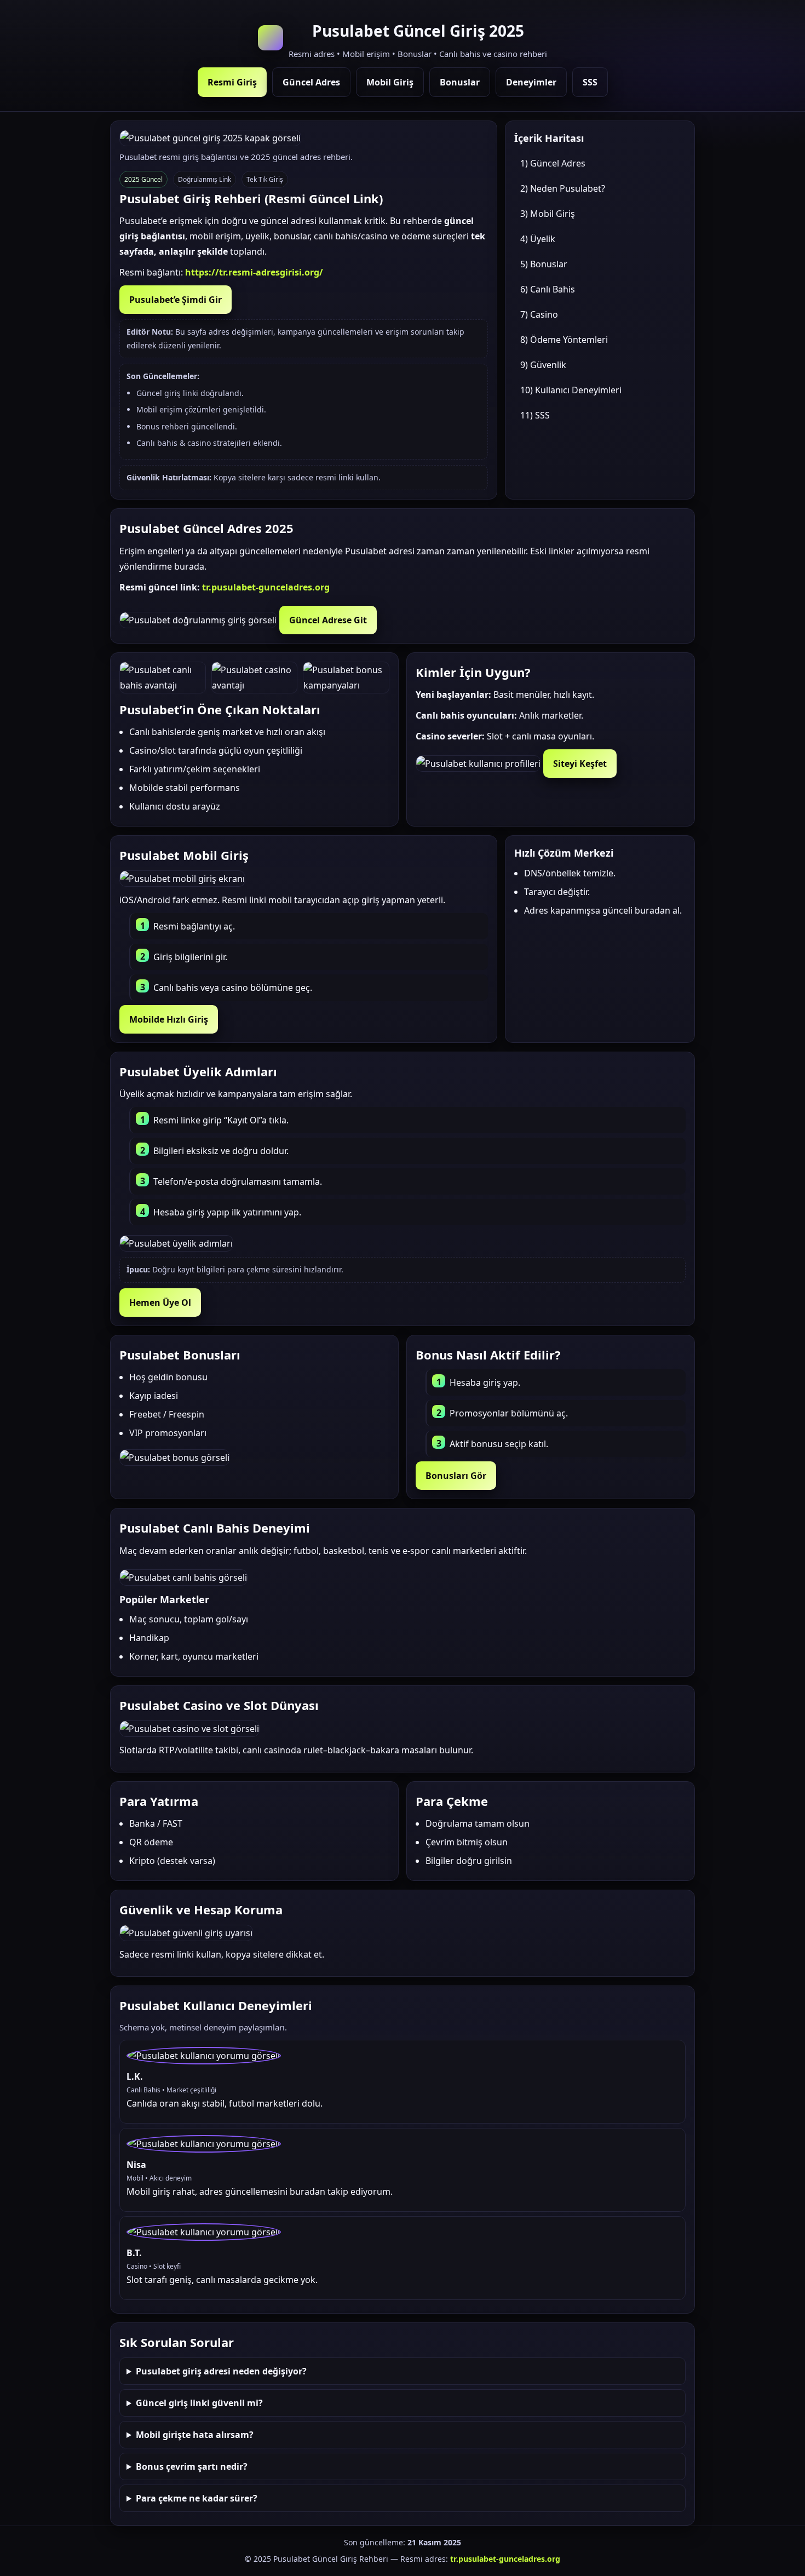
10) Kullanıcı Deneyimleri (571, 390)
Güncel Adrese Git (328, 620)
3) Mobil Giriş (548, 214)
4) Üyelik (538, 239)
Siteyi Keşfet (580, 764)
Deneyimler (531, 82)
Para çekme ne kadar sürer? (197, 2498)
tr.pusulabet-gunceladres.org (266, 587)
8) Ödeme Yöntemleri (564, 340)
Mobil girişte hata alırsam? (195, 2435)
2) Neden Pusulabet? (563, 188)
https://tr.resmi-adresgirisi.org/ (254, 272)
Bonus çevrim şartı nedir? (192, 2466)
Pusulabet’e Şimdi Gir (176, 300)
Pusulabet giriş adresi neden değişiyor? (221, 2371)
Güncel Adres (311, 82)
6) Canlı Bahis (548, 289)
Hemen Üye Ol (160, 1303)
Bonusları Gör (456, 1476)
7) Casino (539, 314)
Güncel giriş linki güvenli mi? (199, 2403)
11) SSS (535, 415)
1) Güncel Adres (553, 163)
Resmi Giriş (232, 82)
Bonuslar (460, 82)
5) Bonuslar (544, 264)
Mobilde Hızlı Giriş (169, 1019)
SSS (590, 82)
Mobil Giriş (390, 82)
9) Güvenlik (543, 365)
